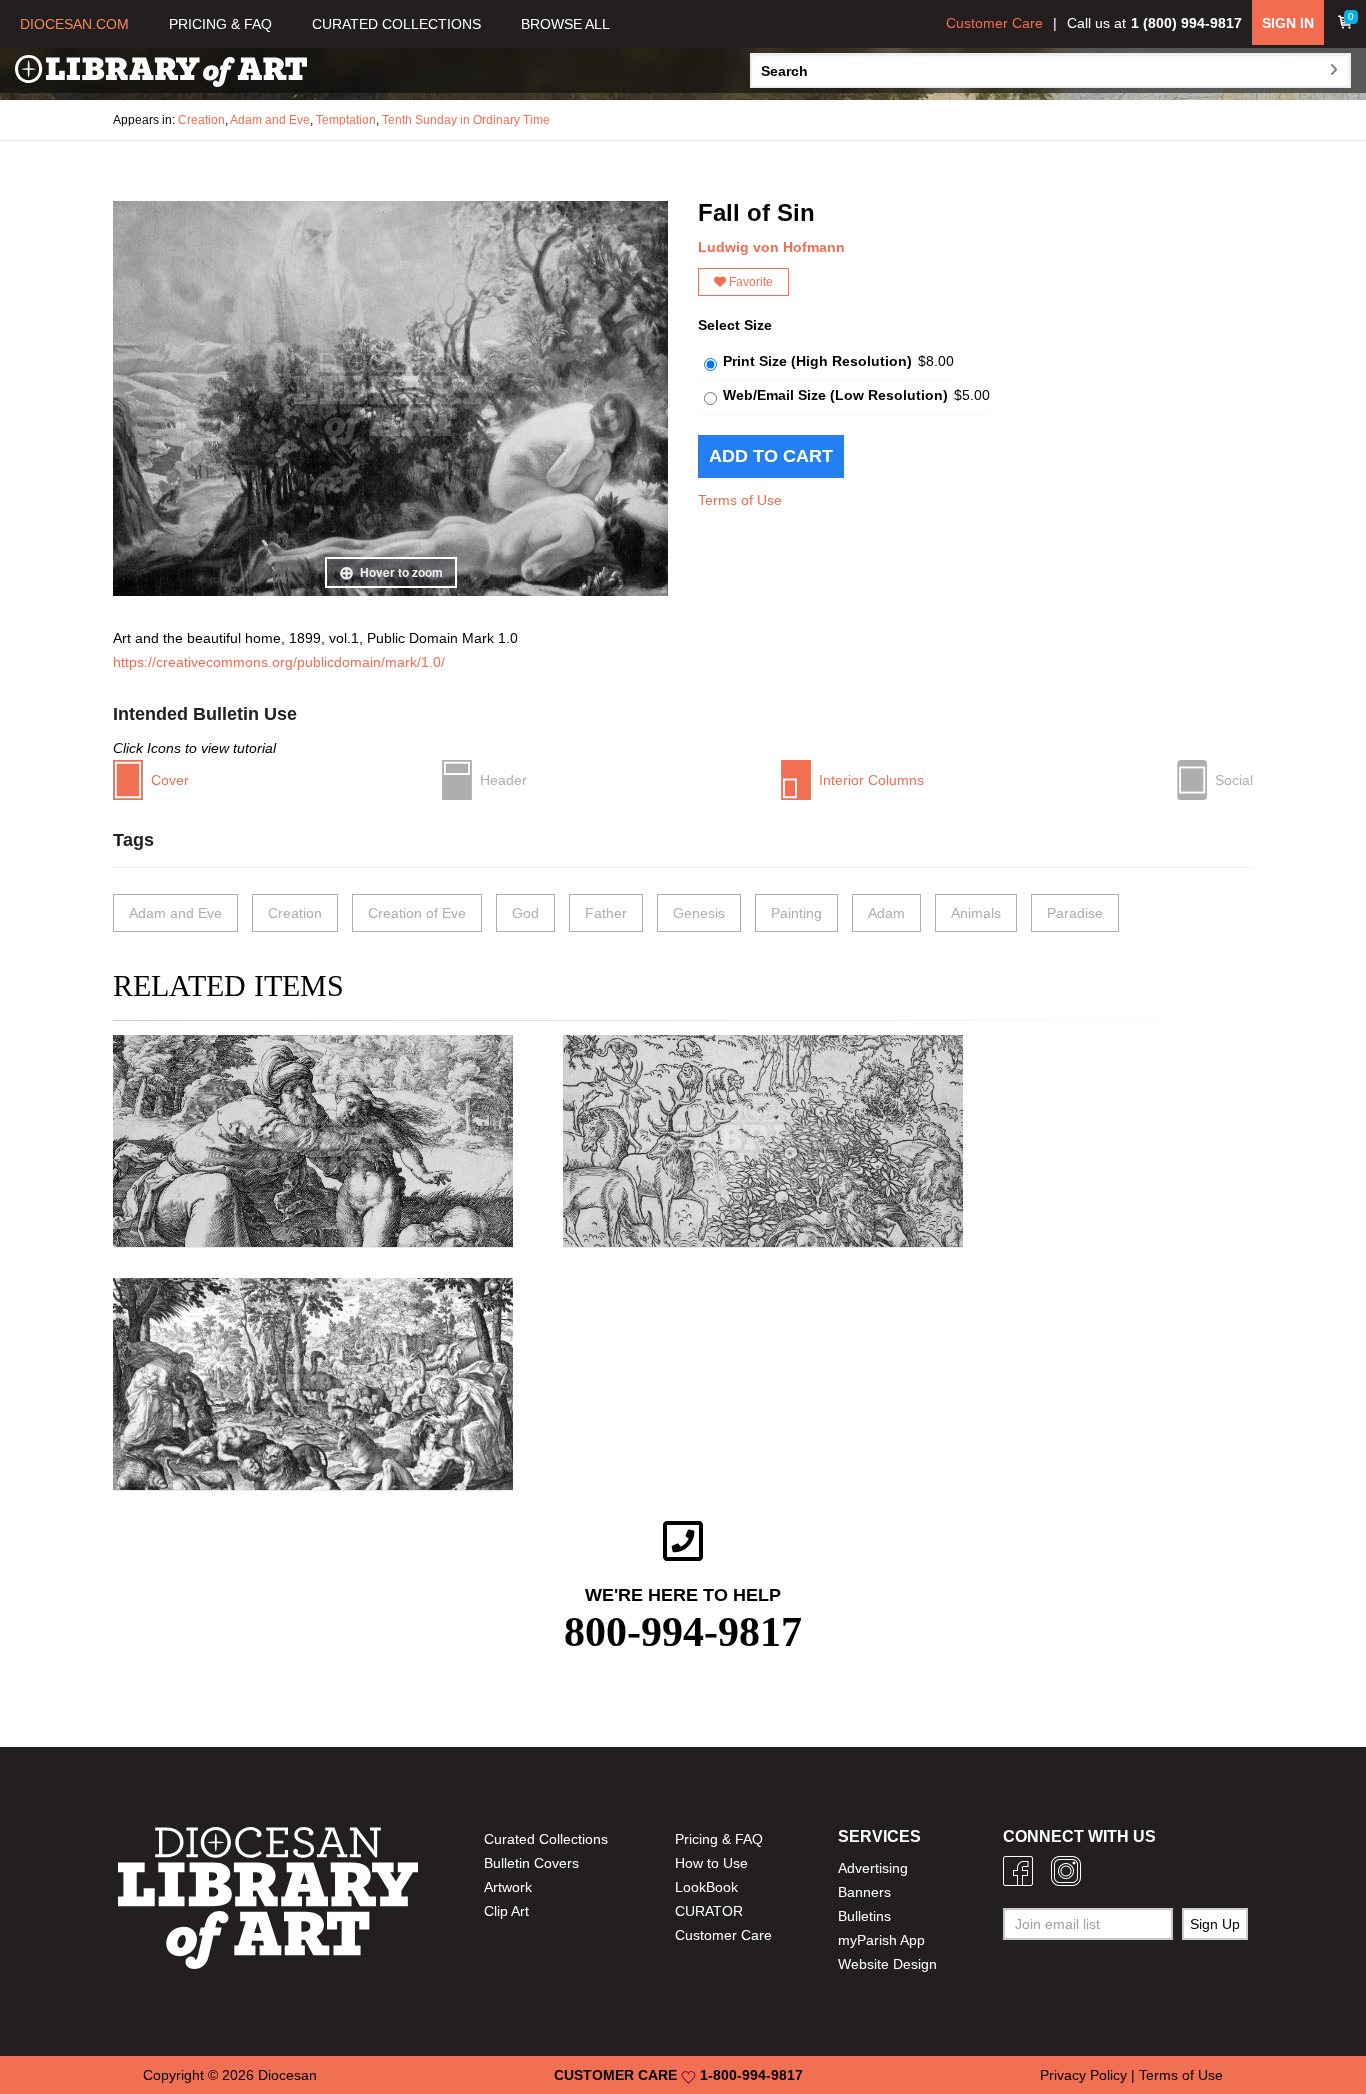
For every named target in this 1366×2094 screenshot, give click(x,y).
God (525, 913)
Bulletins (864, 1916)
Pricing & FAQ (719, 1839)
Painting (796, 913)
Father (606, 913)
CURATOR (709, 1911)
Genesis (699, 913)
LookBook (706, 1887)
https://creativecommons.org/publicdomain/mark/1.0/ (279, 662)
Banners (864, 1892)
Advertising (873, 1868)
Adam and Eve (270, 120)
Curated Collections (546, 1839)
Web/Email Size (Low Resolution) (835, 395)
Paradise (1075, 913)
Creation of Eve (417, 913)
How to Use (711, 1863)
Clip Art (506, 1911)
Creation (201, 120)
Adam (886, 913)
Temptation (346, 120)
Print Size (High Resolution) (817, 361)
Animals (976, 913)
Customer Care (994, 23)
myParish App (881, 1940)
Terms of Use (740, 500)
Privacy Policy (1083, 2075)
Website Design (887, 1964)
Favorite (749, 282)
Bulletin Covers (531, 1863)
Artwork (508, 1887)
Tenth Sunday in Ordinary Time (466, 120)
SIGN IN (1288, 23)
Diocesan (287, 2075)
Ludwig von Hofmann (771, 247)
